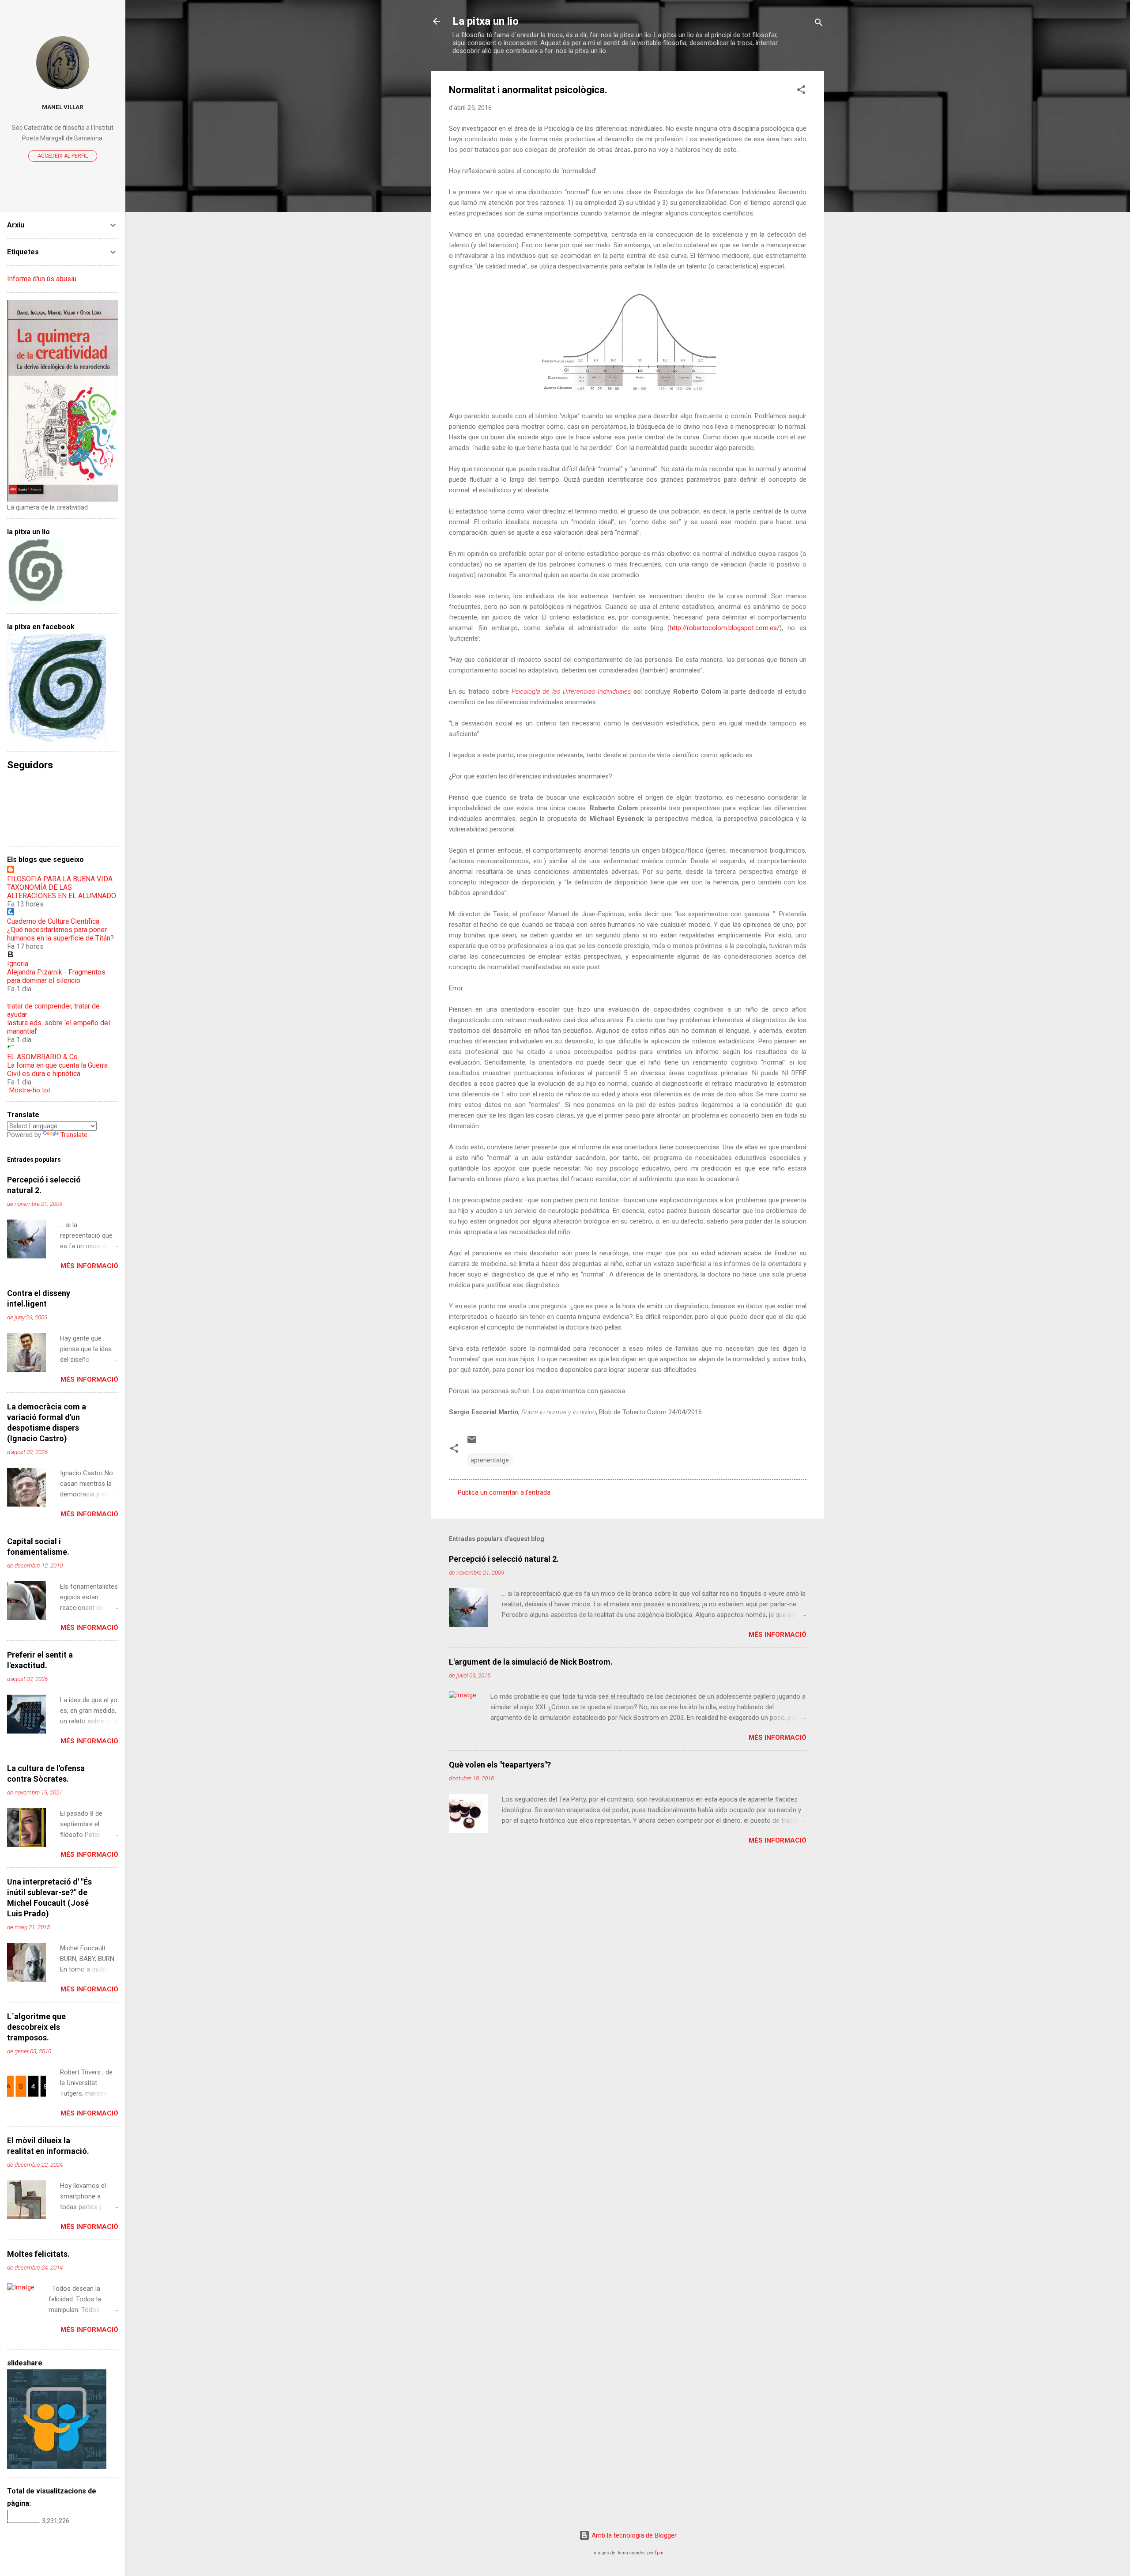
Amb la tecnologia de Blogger (633, 2535)
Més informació (778, 1635)
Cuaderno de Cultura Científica (53, 921)
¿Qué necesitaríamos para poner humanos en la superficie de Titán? (60, 934)
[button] (801, 91)
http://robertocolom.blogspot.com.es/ (725, 628)
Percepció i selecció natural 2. (504, 1559)
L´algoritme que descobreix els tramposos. (36, 2027)
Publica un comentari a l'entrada (504, 1492)
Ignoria (18, 964)
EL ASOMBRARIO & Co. (43, 1057)
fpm (659, 2553)
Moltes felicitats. (38, 2254)
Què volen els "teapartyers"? (500, 1765)
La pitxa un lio (486, 21)
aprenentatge (490, 1460)
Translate (74, 1135)
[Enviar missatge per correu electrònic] (472, 1443)
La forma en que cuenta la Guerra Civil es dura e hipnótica (57, 1069)
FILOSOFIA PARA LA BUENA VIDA (60, 879)
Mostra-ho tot (30, 1090)
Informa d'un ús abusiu (42, 279)
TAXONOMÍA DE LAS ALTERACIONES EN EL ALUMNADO (62, 891)
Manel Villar (63, 107)
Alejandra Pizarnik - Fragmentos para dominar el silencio (56, 976)
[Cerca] (819, 24)
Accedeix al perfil (63, 156)
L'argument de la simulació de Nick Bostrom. (531, 1662)
